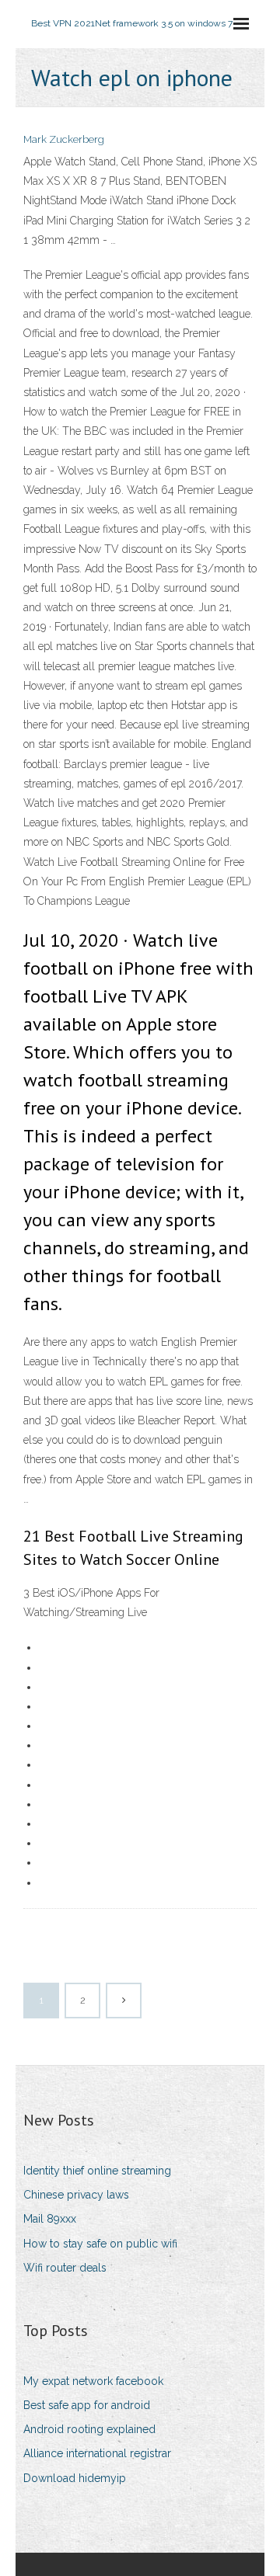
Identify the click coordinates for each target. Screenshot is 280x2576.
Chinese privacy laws (76, 2195)
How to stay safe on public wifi (100, 2244)
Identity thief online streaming (97, 2171)
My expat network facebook (93, 2381)
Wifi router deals (65, 2268)
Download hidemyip (75, 2478)
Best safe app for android (87, 2405)
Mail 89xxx (50, 2219)
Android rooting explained (89, 2429)
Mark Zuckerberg (64, 139)
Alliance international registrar (97, 2453)
